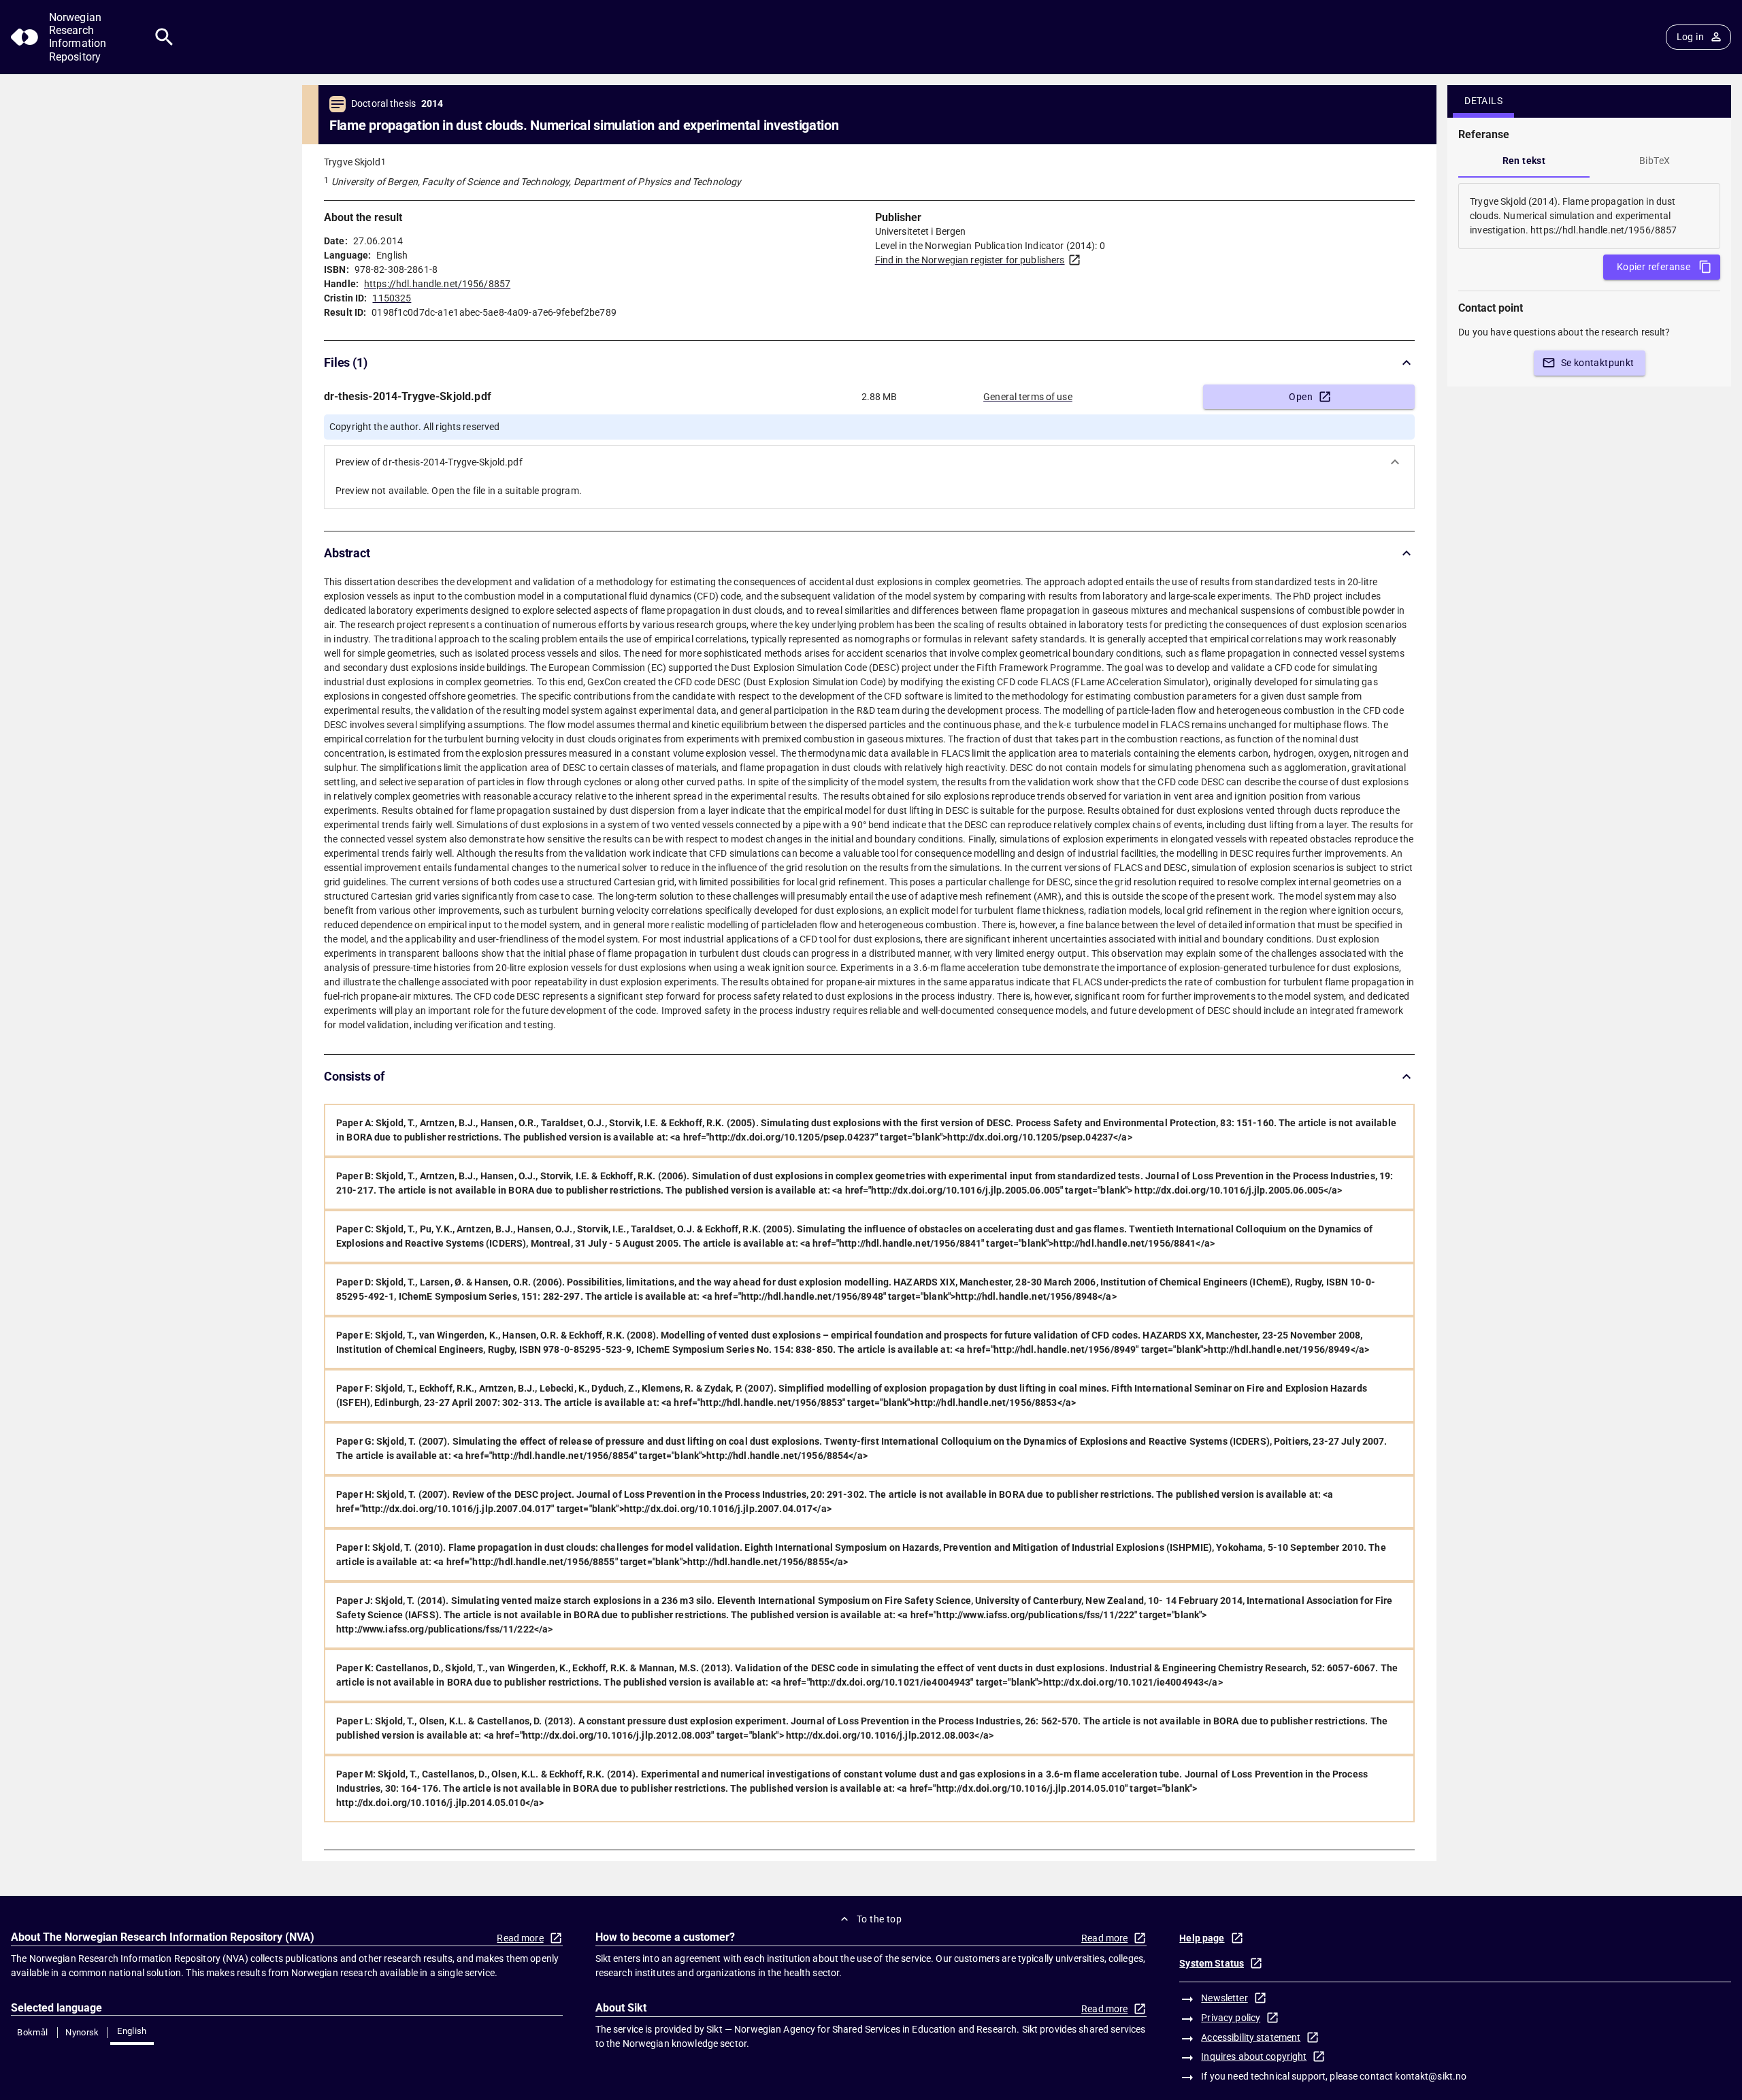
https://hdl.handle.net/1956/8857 (437, 284)
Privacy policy (1231, 2018)
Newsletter (1224, 1998)
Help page (1202, 1938)
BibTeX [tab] (1655, 161)
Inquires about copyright (1254, 2056)
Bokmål (32, 2032)
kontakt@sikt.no (1431, 2076)
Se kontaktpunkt (1598, 363)
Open (1301, 397)
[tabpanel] (1589, 216)
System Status (1212, 1963)
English (132, 2031)
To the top (879, 1919)
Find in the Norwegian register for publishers (970, 260)
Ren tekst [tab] (1524, 161)
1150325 (392, 298)
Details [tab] (1483, 101)
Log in (1690, 37)
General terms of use (1028, 397)
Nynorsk (82, 2032)
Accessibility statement (1251, 2037)
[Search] (164, 37)
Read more (520, 1938)
